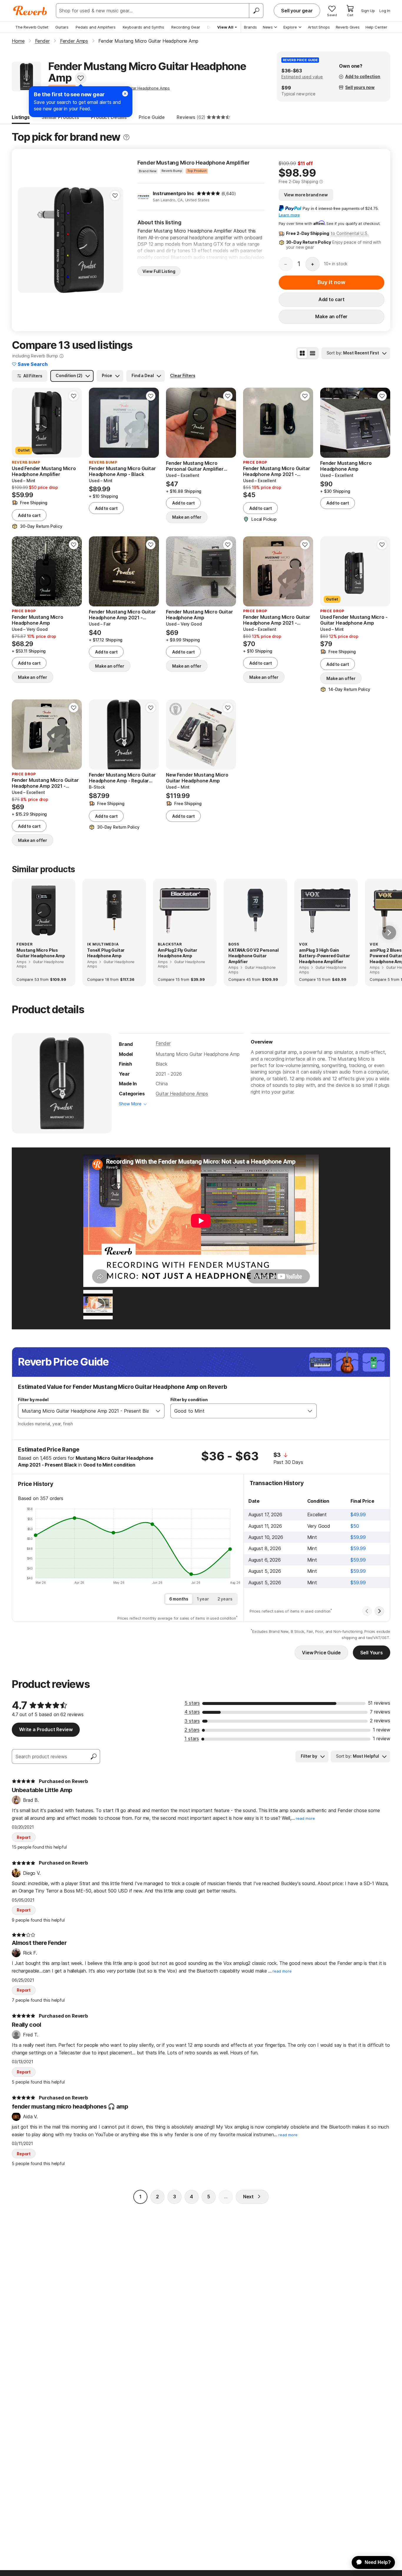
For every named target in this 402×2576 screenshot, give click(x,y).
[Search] (256, 11)
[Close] (125, 94)
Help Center (376, 27)
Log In (385, 11)
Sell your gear (297, 11)
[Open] (158, 1411)
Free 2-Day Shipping (298, 181)
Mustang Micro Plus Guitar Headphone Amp (41, 953)
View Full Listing (159, 271)
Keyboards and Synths (143, 27)
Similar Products (60, 117)
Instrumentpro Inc (173, 193)
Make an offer (331, 316)
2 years (225, 1599)
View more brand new (306, 195)
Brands (250, 27)
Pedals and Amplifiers (96, 27)
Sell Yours (372, 1653)
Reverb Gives (348, 27)
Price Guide (152, 117)
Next (248, 2197)
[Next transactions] (379, 1611)
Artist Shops (319, 27)
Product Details (109, 117)
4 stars (192, 1712)
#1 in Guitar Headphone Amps (143, 88)
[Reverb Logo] (30, 11)
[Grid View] (302, 353)
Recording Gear (186, 27)
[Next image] (115, 240)
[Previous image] (26, 240)
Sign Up (368, 11)
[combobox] (85, 1411)
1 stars (192, 1739)
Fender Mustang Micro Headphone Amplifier (193, 163)
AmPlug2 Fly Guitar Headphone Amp (177, 953)
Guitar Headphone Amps (182, 1094)
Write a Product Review (46, 1729)
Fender (163, 1043)
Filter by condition (189, 1400)
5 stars (192, 1703)
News (268, 27)
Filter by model (33, 1400)
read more (305, 1818)
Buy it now (331, 282)
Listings (21, 117)
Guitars (62, 27)
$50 (355, 1526)
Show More (130, 1104)
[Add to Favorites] (81, 78)
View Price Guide (321, 1653)
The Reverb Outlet (32, 27)
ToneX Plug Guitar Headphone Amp (106, 953)
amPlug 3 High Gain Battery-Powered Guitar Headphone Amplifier (324, 956)
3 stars (192, 1721)
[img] (208, 193)
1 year (203, 1599)
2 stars (192, 1730)
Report (24, 1837)
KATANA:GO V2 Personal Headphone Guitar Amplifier (254, 956)
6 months (179, 1599)
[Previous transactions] (367, 1611)
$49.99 (358, 1515)
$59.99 (358, 1537)
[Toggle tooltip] (126, 137)
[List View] (313, 353)
